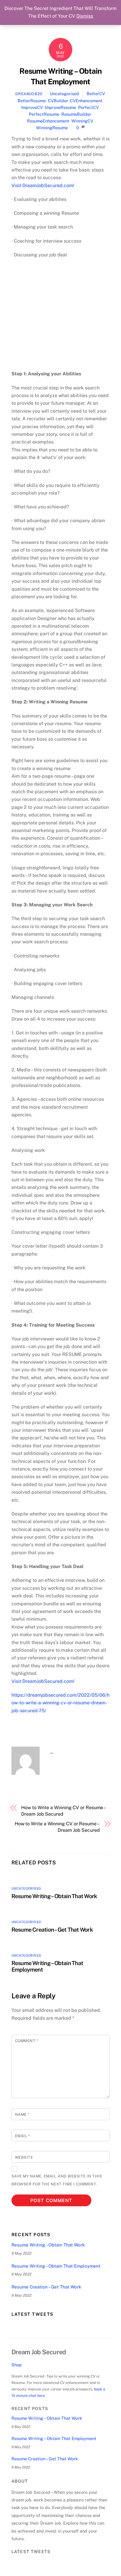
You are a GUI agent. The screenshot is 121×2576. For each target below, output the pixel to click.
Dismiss (85, 16)
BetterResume (32, 101)
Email (22, 2136)
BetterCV (96, 94)
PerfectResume (44, 114)
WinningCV (82, 121)
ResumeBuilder (76, 114)
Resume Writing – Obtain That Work (54, 1896)
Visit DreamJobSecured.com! (43, 185)
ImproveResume (60, 107)
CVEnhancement (86, 101)
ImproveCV (32, 107)
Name (22, 2114)
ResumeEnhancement (48, 121)
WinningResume (52, 128)
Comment (27, 2041)
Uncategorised (64, 94)
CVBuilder (58, 101)
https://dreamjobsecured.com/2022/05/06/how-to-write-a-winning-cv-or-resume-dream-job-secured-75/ (60, 1703)
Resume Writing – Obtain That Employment (56, 2266)
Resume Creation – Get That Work (52, 1930)
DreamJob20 (29, 94)
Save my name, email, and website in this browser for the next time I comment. (57, 2180)
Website (24, 2157)
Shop (17, 2365)
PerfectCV (88, 107)
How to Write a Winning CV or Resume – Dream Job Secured (63, 1811)
